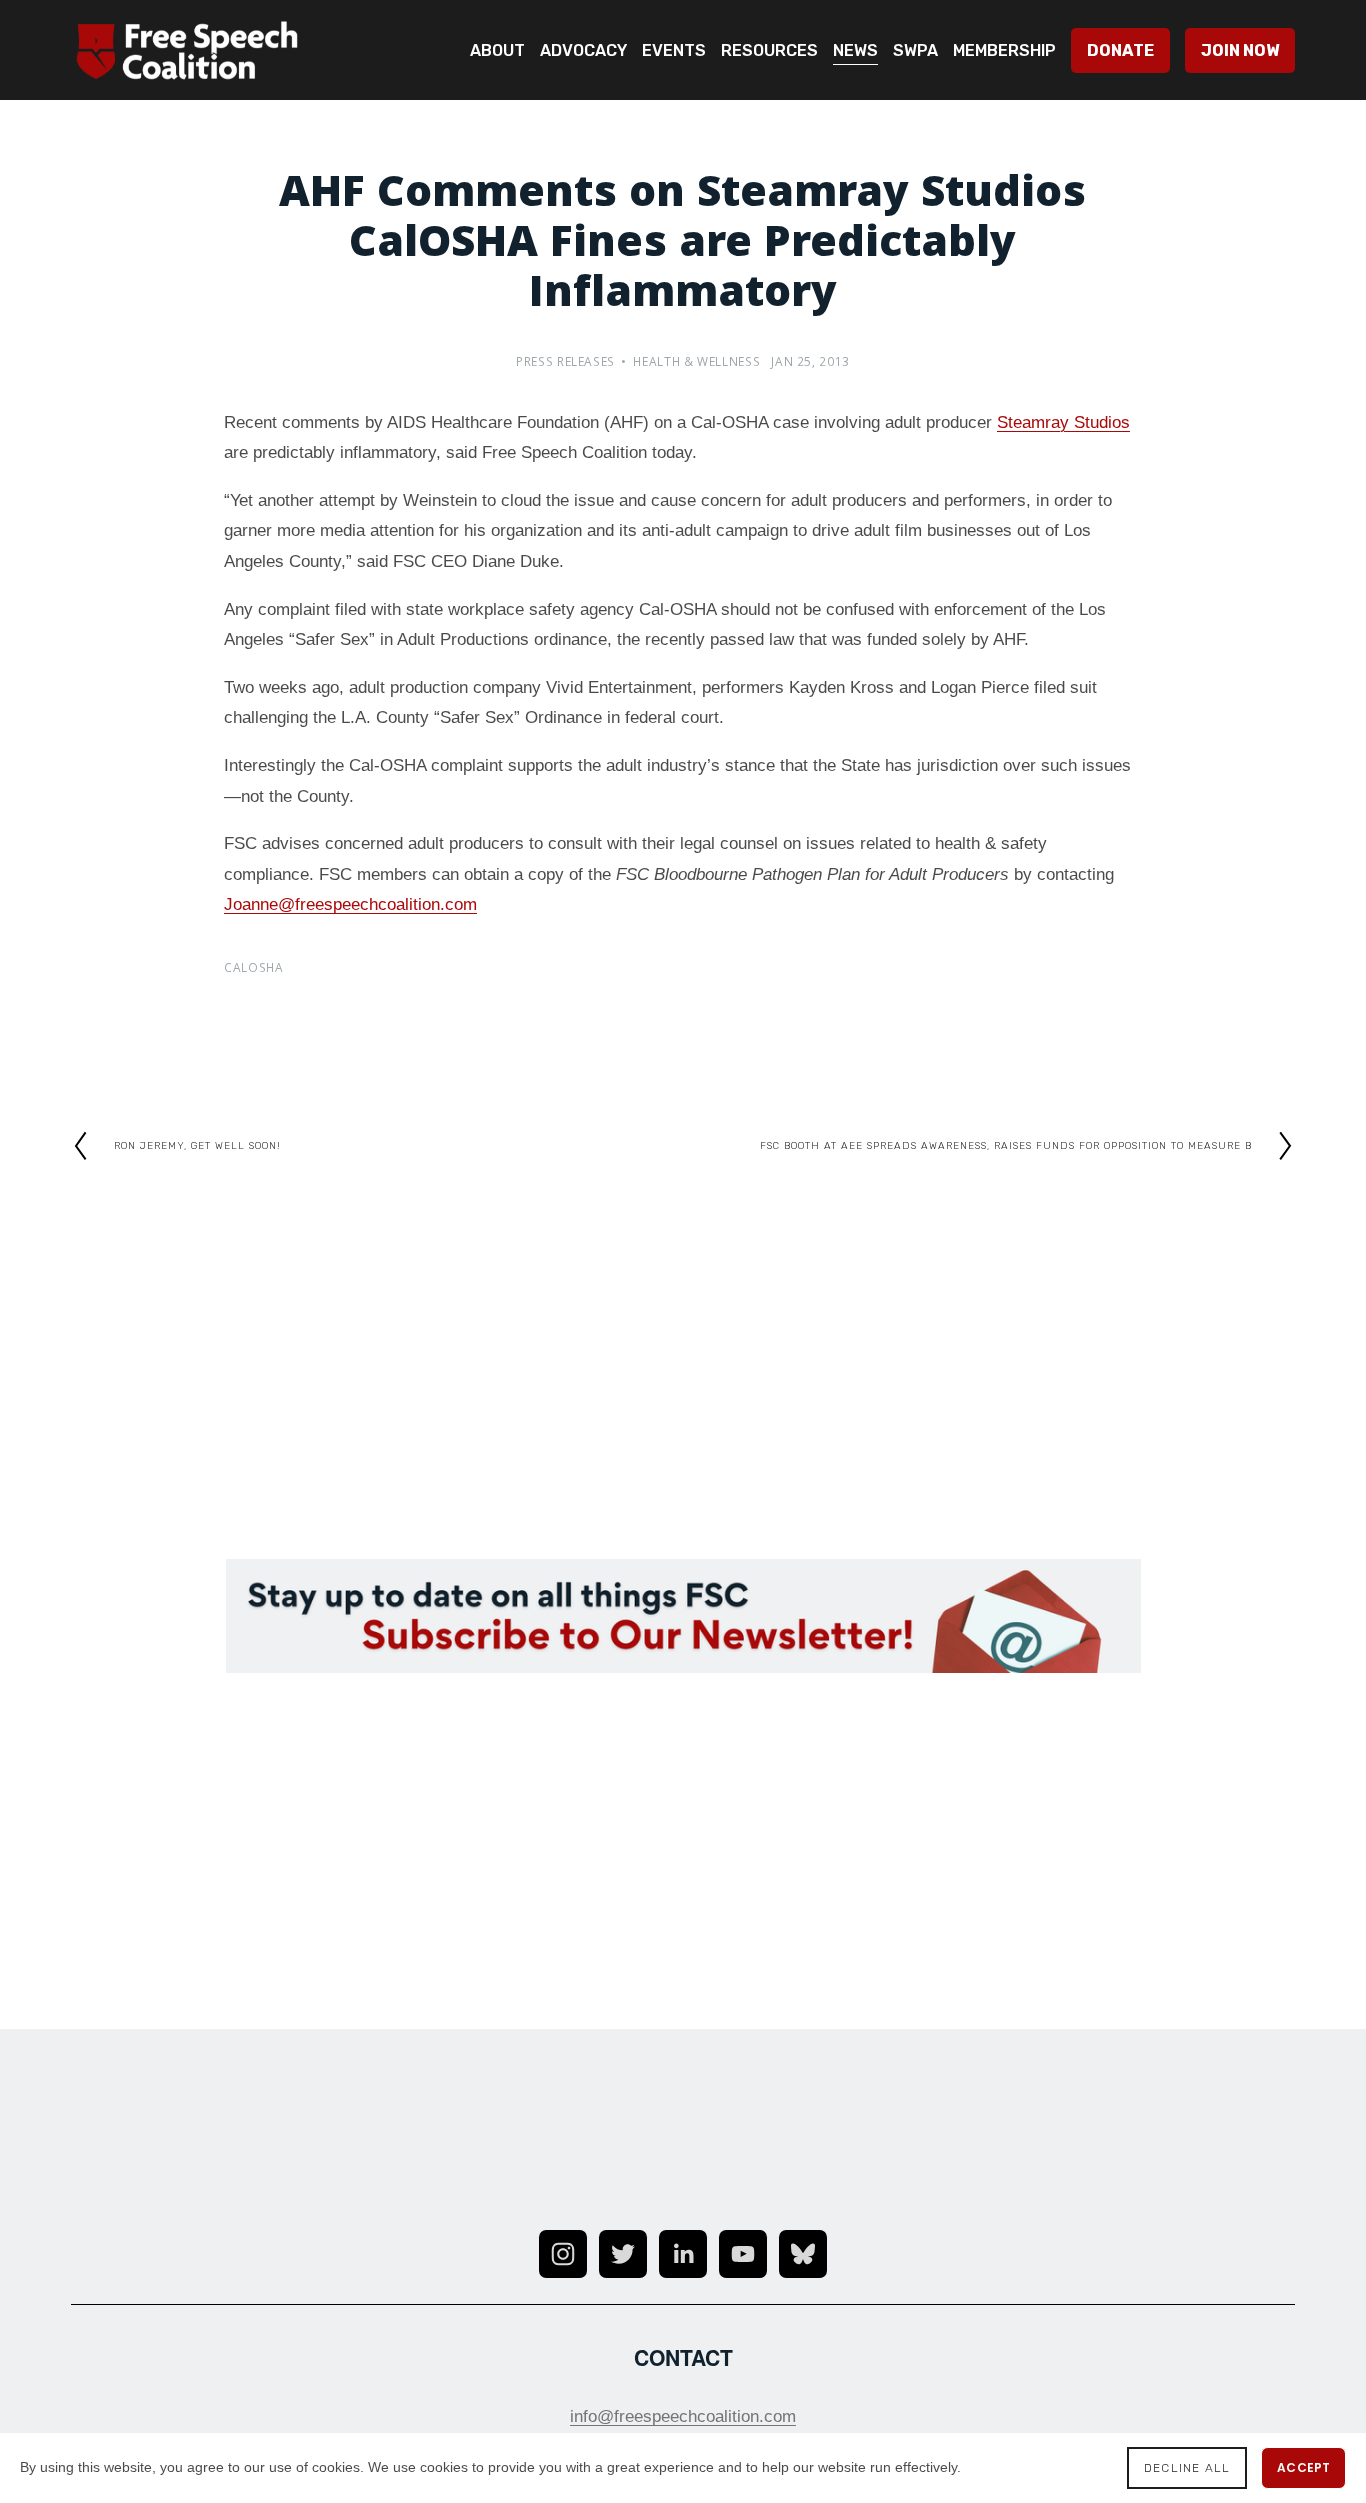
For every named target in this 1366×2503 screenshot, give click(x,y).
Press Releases (565, 363)
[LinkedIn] (683, 2254)
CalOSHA (253, 969)
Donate (1120, 50)
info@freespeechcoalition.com (683, 2416)
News (855, 50)
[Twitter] (623, 2254)
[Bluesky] (803, 2254)
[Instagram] (563, 2254)
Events (674, 50)
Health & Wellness (696, 363)
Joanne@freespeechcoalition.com (350, 904)
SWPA (915, 50)
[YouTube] (743, 2254)
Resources (769, 50)
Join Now (1240, 50)
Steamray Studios (1063, 422)
